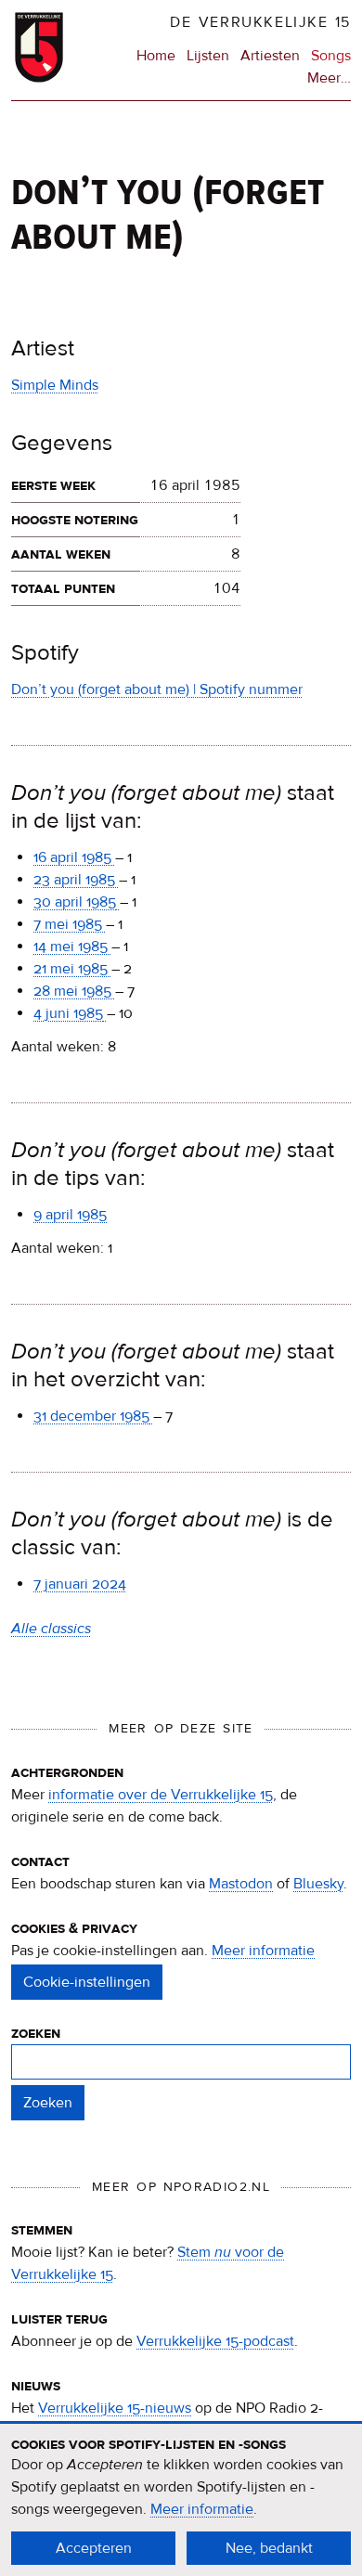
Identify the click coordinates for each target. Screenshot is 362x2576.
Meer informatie (263, 1951)
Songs (331, 56)
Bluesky (318, 1884)
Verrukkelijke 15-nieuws (115, 2408)
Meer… (329, 79)
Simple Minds (55, 385)
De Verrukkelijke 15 (260, 22)
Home (156, 56)
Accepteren (94, 2548)
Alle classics (51, 1629)
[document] (181, 2500)
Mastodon (241, 1884)
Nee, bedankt (269, 2548)
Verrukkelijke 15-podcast (215, 2341)
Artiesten (270, 56)
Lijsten (208, 56)
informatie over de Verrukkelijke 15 (161, 1795)
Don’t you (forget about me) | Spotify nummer (157, 689)
